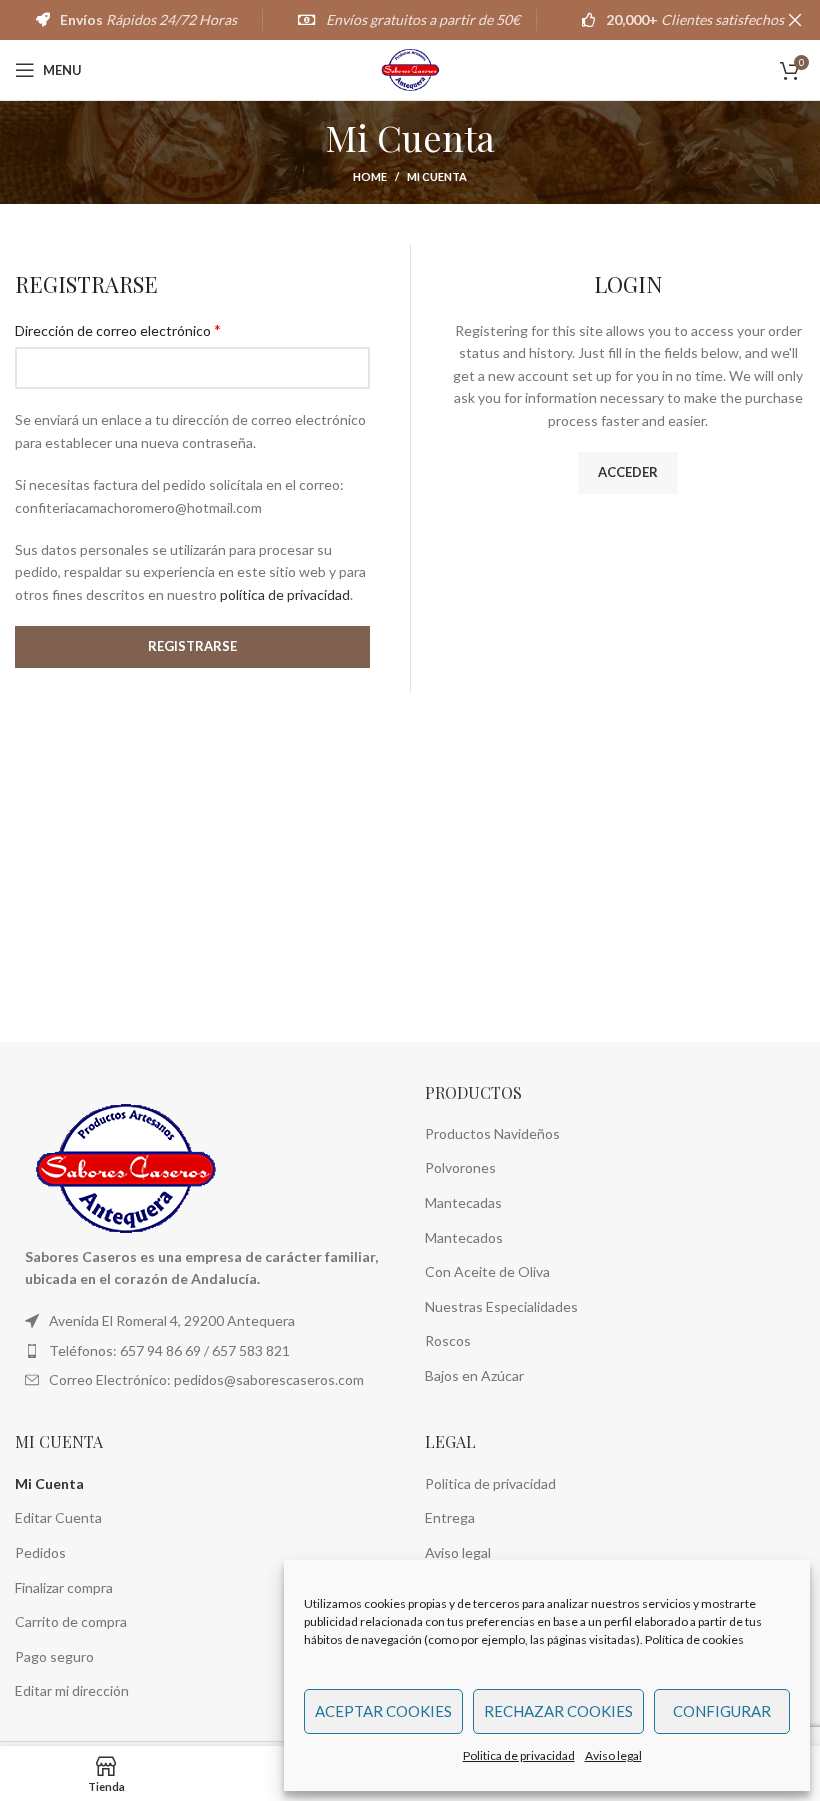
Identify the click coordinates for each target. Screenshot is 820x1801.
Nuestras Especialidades (501, 1306)
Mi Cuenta (49, 1483)
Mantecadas (463, 1202)
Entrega (450, 1517)
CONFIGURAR (722, 1711)
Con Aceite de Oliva (487, 1271)
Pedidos (40, 1552)
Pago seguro (54, 1656)
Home (370, 176)
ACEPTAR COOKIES (383, 1711)
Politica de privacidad (519, 1755)
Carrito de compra (71, 1621)
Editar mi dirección (72, 1690)
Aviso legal (613, 1755)
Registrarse (192, 646)
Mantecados (464, 1237)
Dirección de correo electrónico (118, 329)
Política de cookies (694, 1639)
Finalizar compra (64, 1587)
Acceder (628, 472)
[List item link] (205, 1351)
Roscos (448, 1340)
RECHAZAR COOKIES (558, 1711)
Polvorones (460, 1167)
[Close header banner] (795, 20)
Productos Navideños (492, 1133)
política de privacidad (285, 594)
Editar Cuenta (58, 1517)
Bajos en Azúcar (474, 1375)
